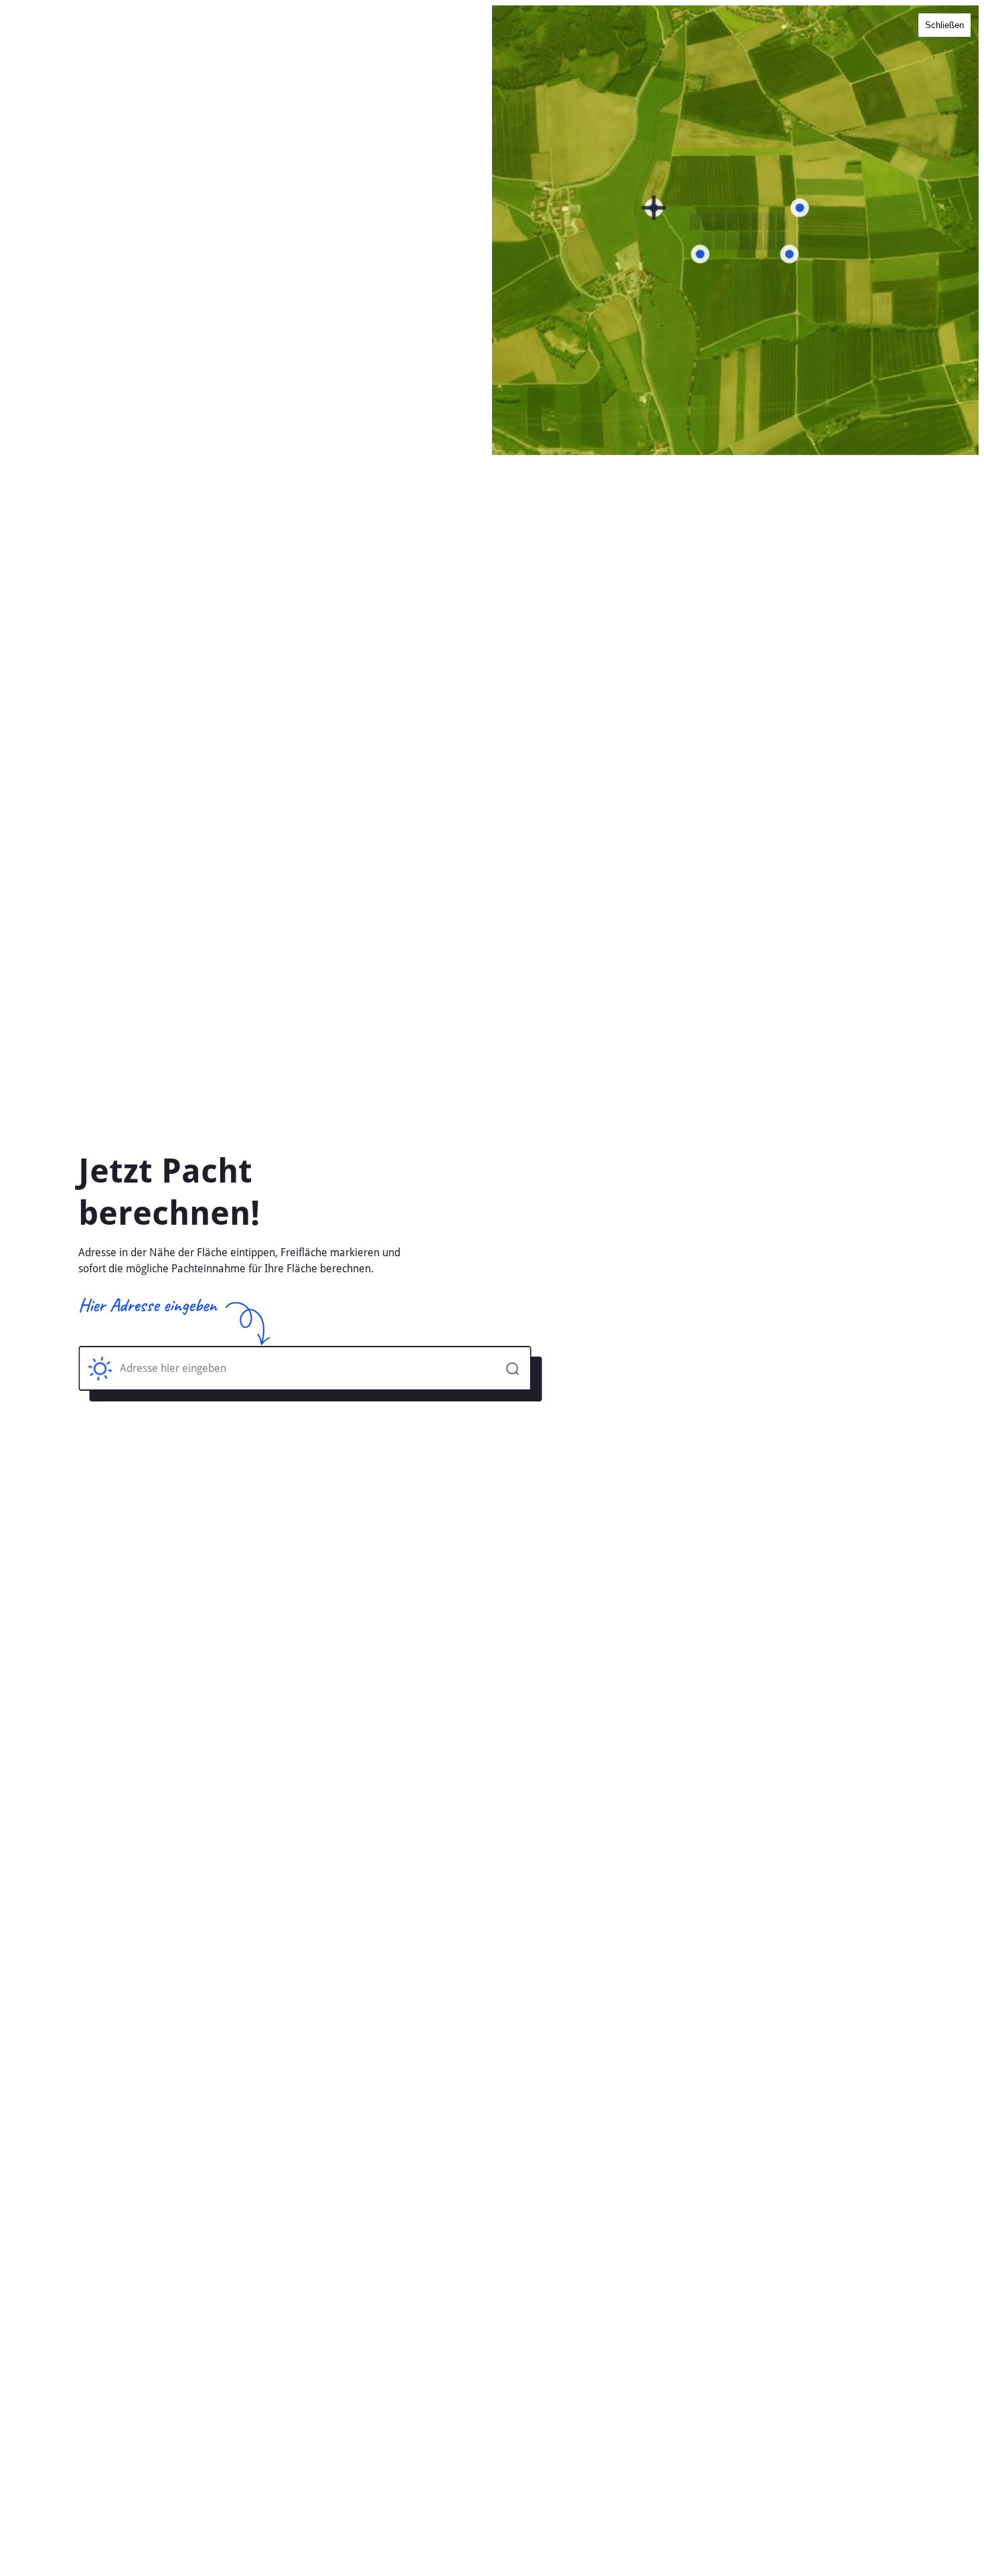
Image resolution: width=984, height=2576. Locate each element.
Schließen (945, 25)
